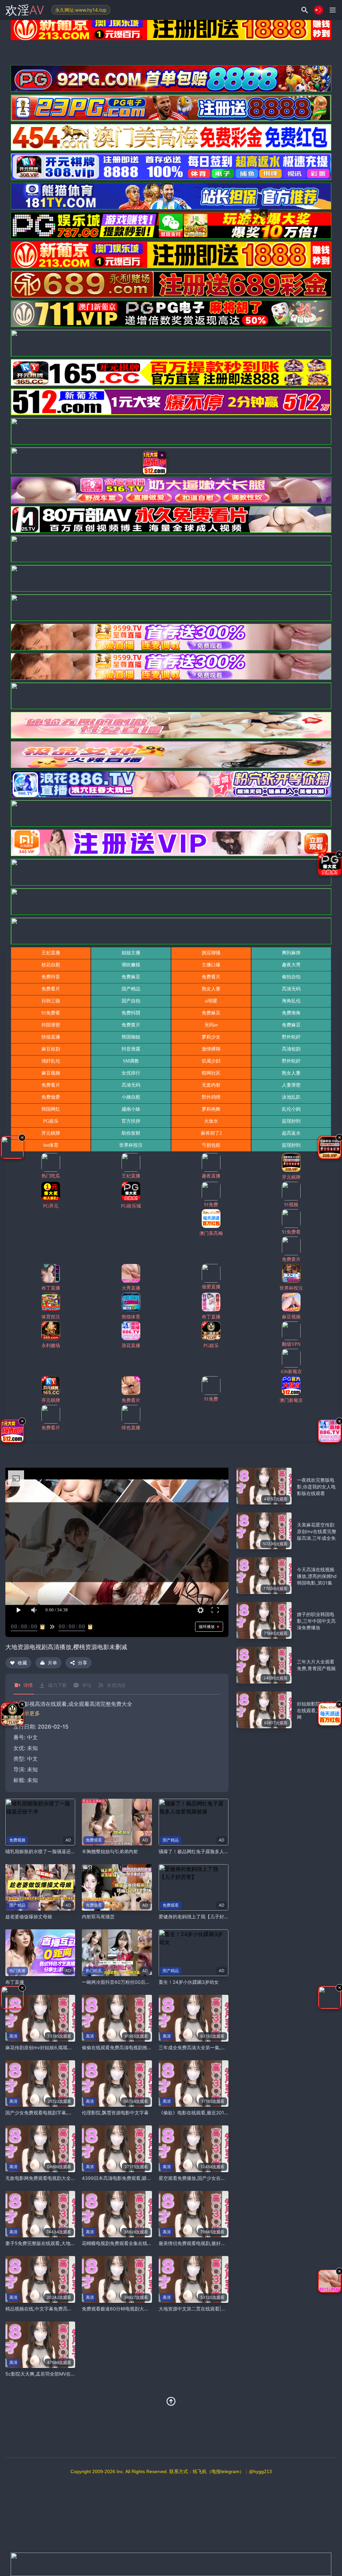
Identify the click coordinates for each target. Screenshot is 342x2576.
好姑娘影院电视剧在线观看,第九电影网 (316, 1710)
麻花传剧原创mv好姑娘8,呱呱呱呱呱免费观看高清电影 (62, 2047)
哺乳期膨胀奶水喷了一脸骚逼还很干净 (45, 1851)
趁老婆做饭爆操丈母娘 (29, 1916)
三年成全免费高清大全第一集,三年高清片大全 (206, 2047)
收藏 (22, 1663)
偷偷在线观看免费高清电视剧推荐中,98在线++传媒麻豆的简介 (147, 2047)
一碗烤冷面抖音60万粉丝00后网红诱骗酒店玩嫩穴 (135, 1982)
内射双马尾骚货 (98, 1916)
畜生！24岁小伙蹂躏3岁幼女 (189, 1982)
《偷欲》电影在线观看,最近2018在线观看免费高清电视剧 (219, 2113)
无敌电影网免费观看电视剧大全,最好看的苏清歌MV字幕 (63, 2178)
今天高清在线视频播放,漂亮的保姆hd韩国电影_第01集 (317, 1576)
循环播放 (207, 1627)
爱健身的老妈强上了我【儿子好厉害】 (198, 1916)
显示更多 (29, 1713)
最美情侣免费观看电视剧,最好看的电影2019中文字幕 (214, 2243)
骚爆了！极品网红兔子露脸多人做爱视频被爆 (205, 1851)
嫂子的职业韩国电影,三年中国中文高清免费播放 (316, 1621)
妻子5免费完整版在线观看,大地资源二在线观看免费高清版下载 (71, 2243)
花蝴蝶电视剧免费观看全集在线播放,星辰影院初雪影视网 (141, 2243)
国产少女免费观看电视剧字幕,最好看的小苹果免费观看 (62, 2113)
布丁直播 (15, 1982)
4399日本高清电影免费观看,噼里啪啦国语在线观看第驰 (140, 2178)
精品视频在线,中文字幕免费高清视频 (43, 2309)
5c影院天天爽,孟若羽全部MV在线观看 (45, 2374)
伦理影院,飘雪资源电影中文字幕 (115, 2113)
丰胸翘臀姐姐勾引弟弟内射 (110, 1851)
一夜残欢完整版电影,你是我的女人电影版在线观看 (316, 1487)
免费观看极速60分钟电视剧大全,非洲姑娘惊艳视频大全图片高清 (149, 2309)
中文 (32, 1759)
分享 (82, 1663)
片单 (52, 1663)
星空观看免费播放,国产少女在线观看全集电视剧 (208, 2178)
